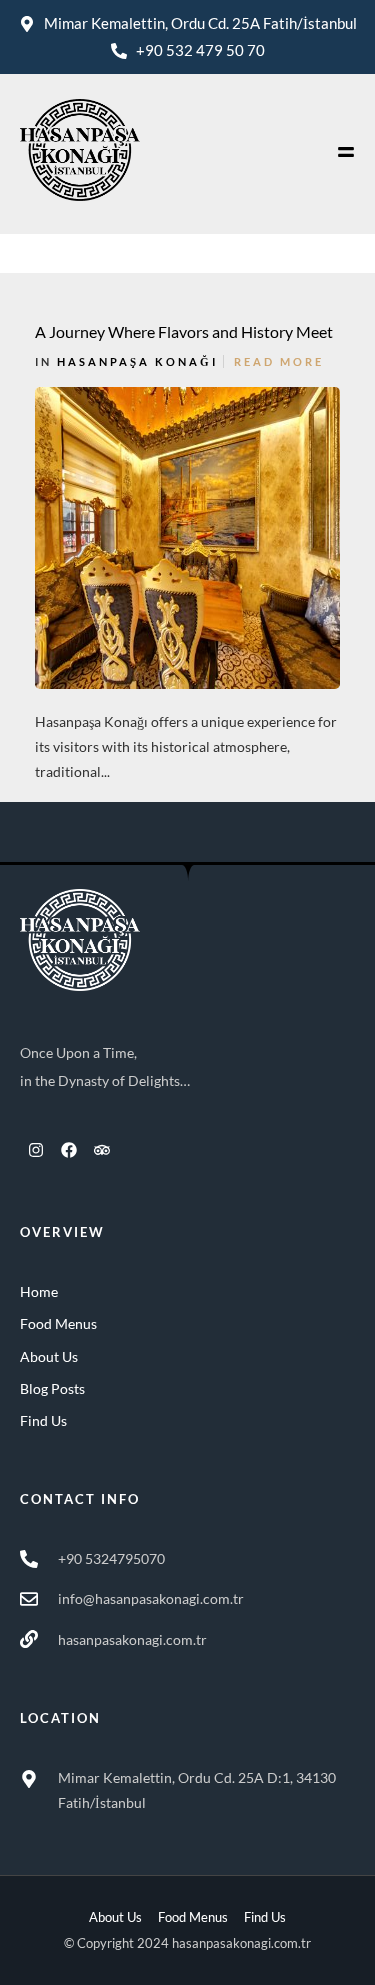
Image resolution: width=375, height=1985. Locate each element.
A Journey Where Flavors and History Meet (184, 331)
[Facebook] (69, 1150)
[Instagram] (36, 1150)
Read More (279, 361)
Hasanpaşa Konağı (137, 361)
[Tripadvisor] (102, 1150)
